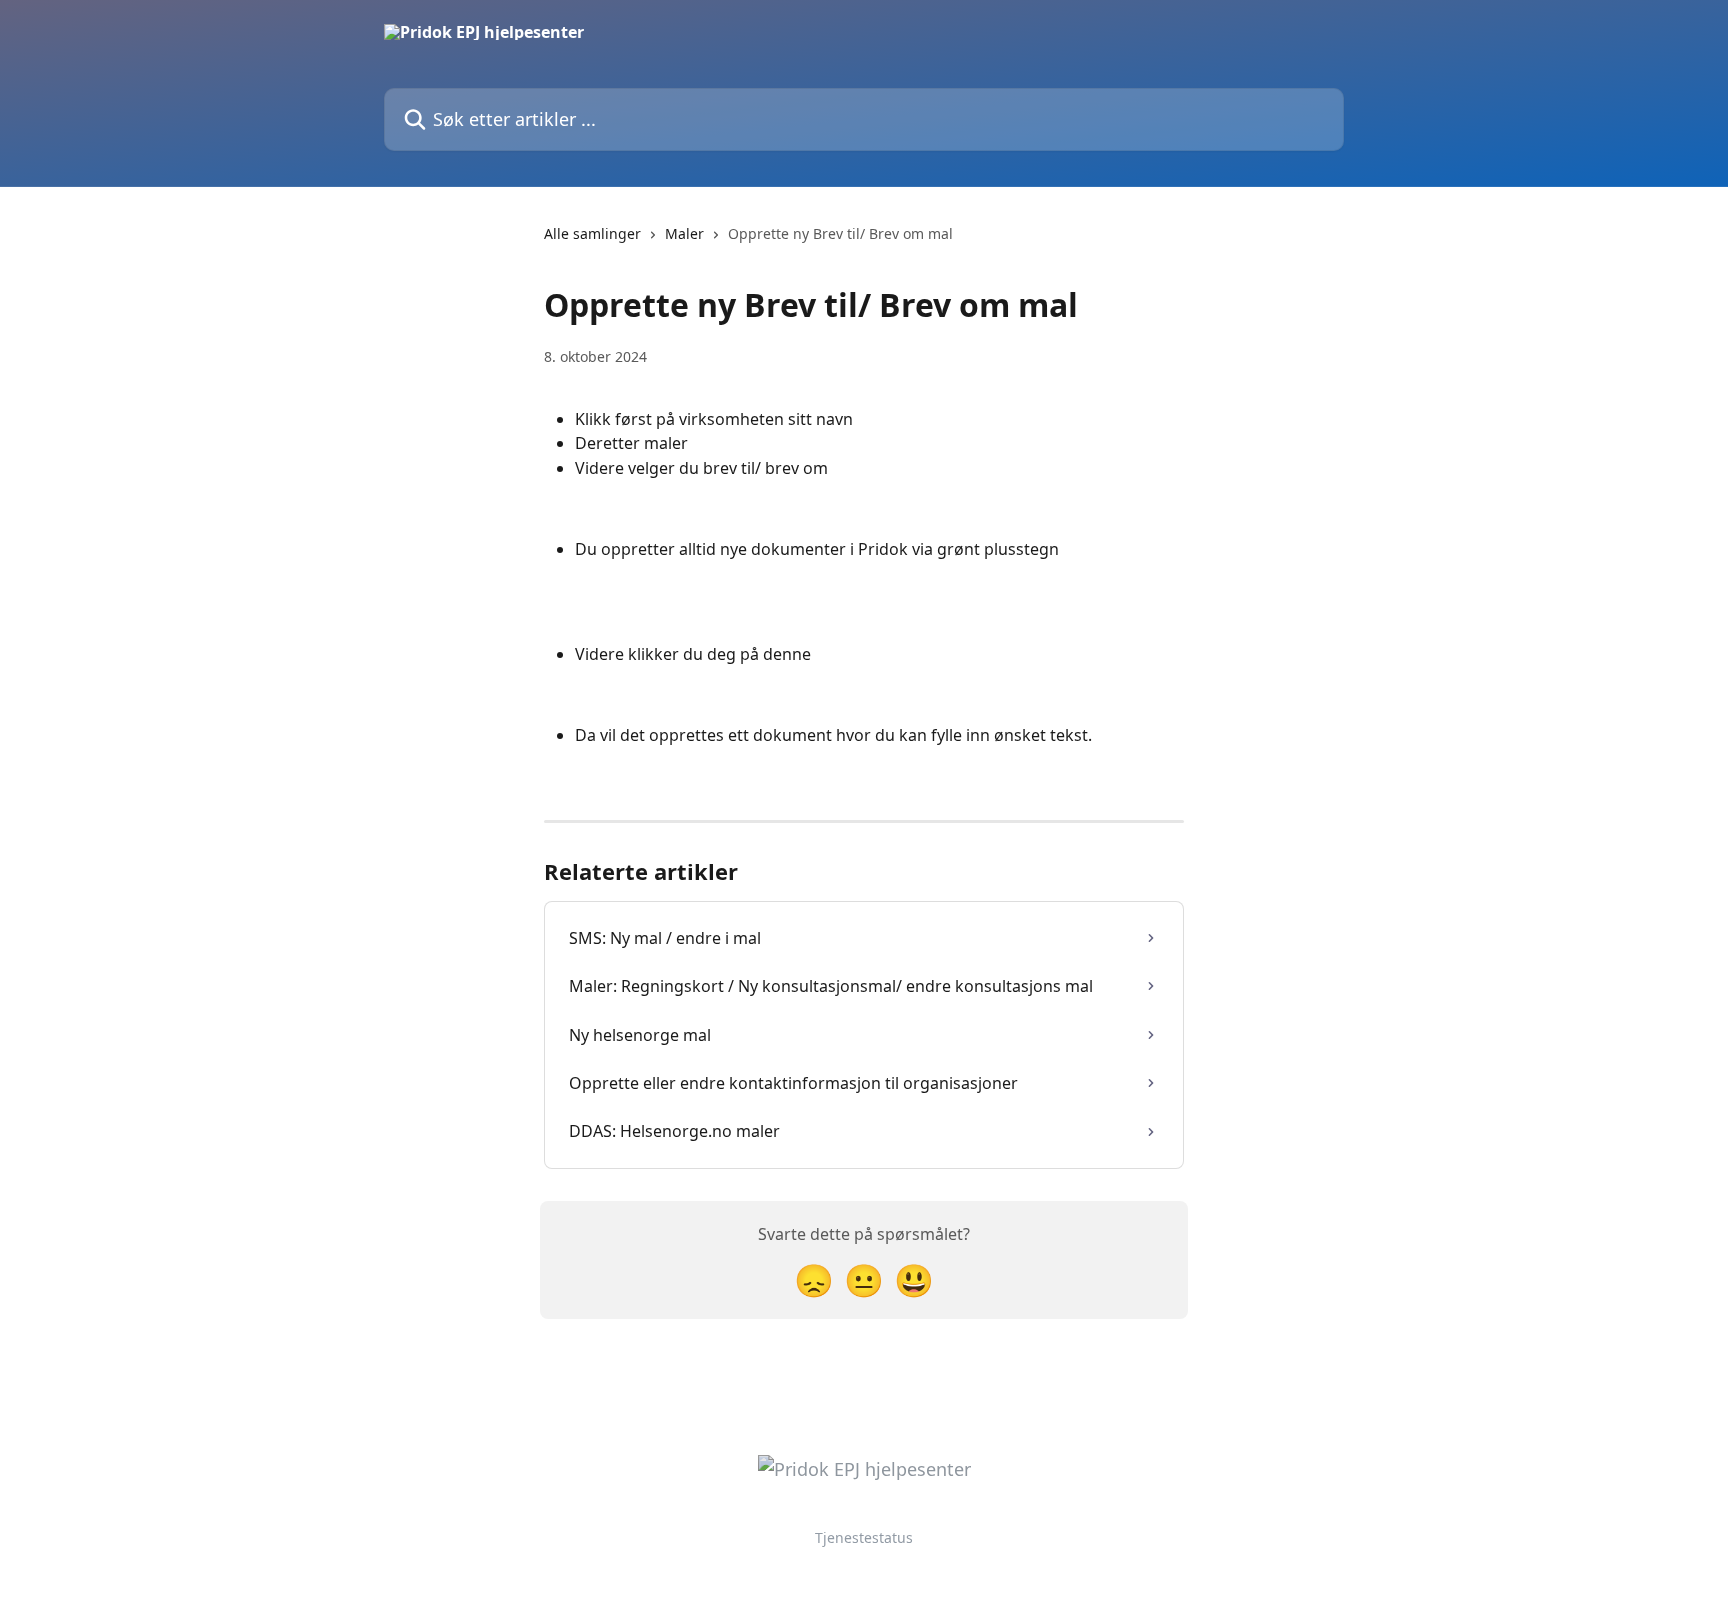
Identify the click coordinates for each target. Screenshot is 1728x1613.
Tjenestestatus (864, 1537)
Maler (684, 233)
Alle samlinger (592, 233)
